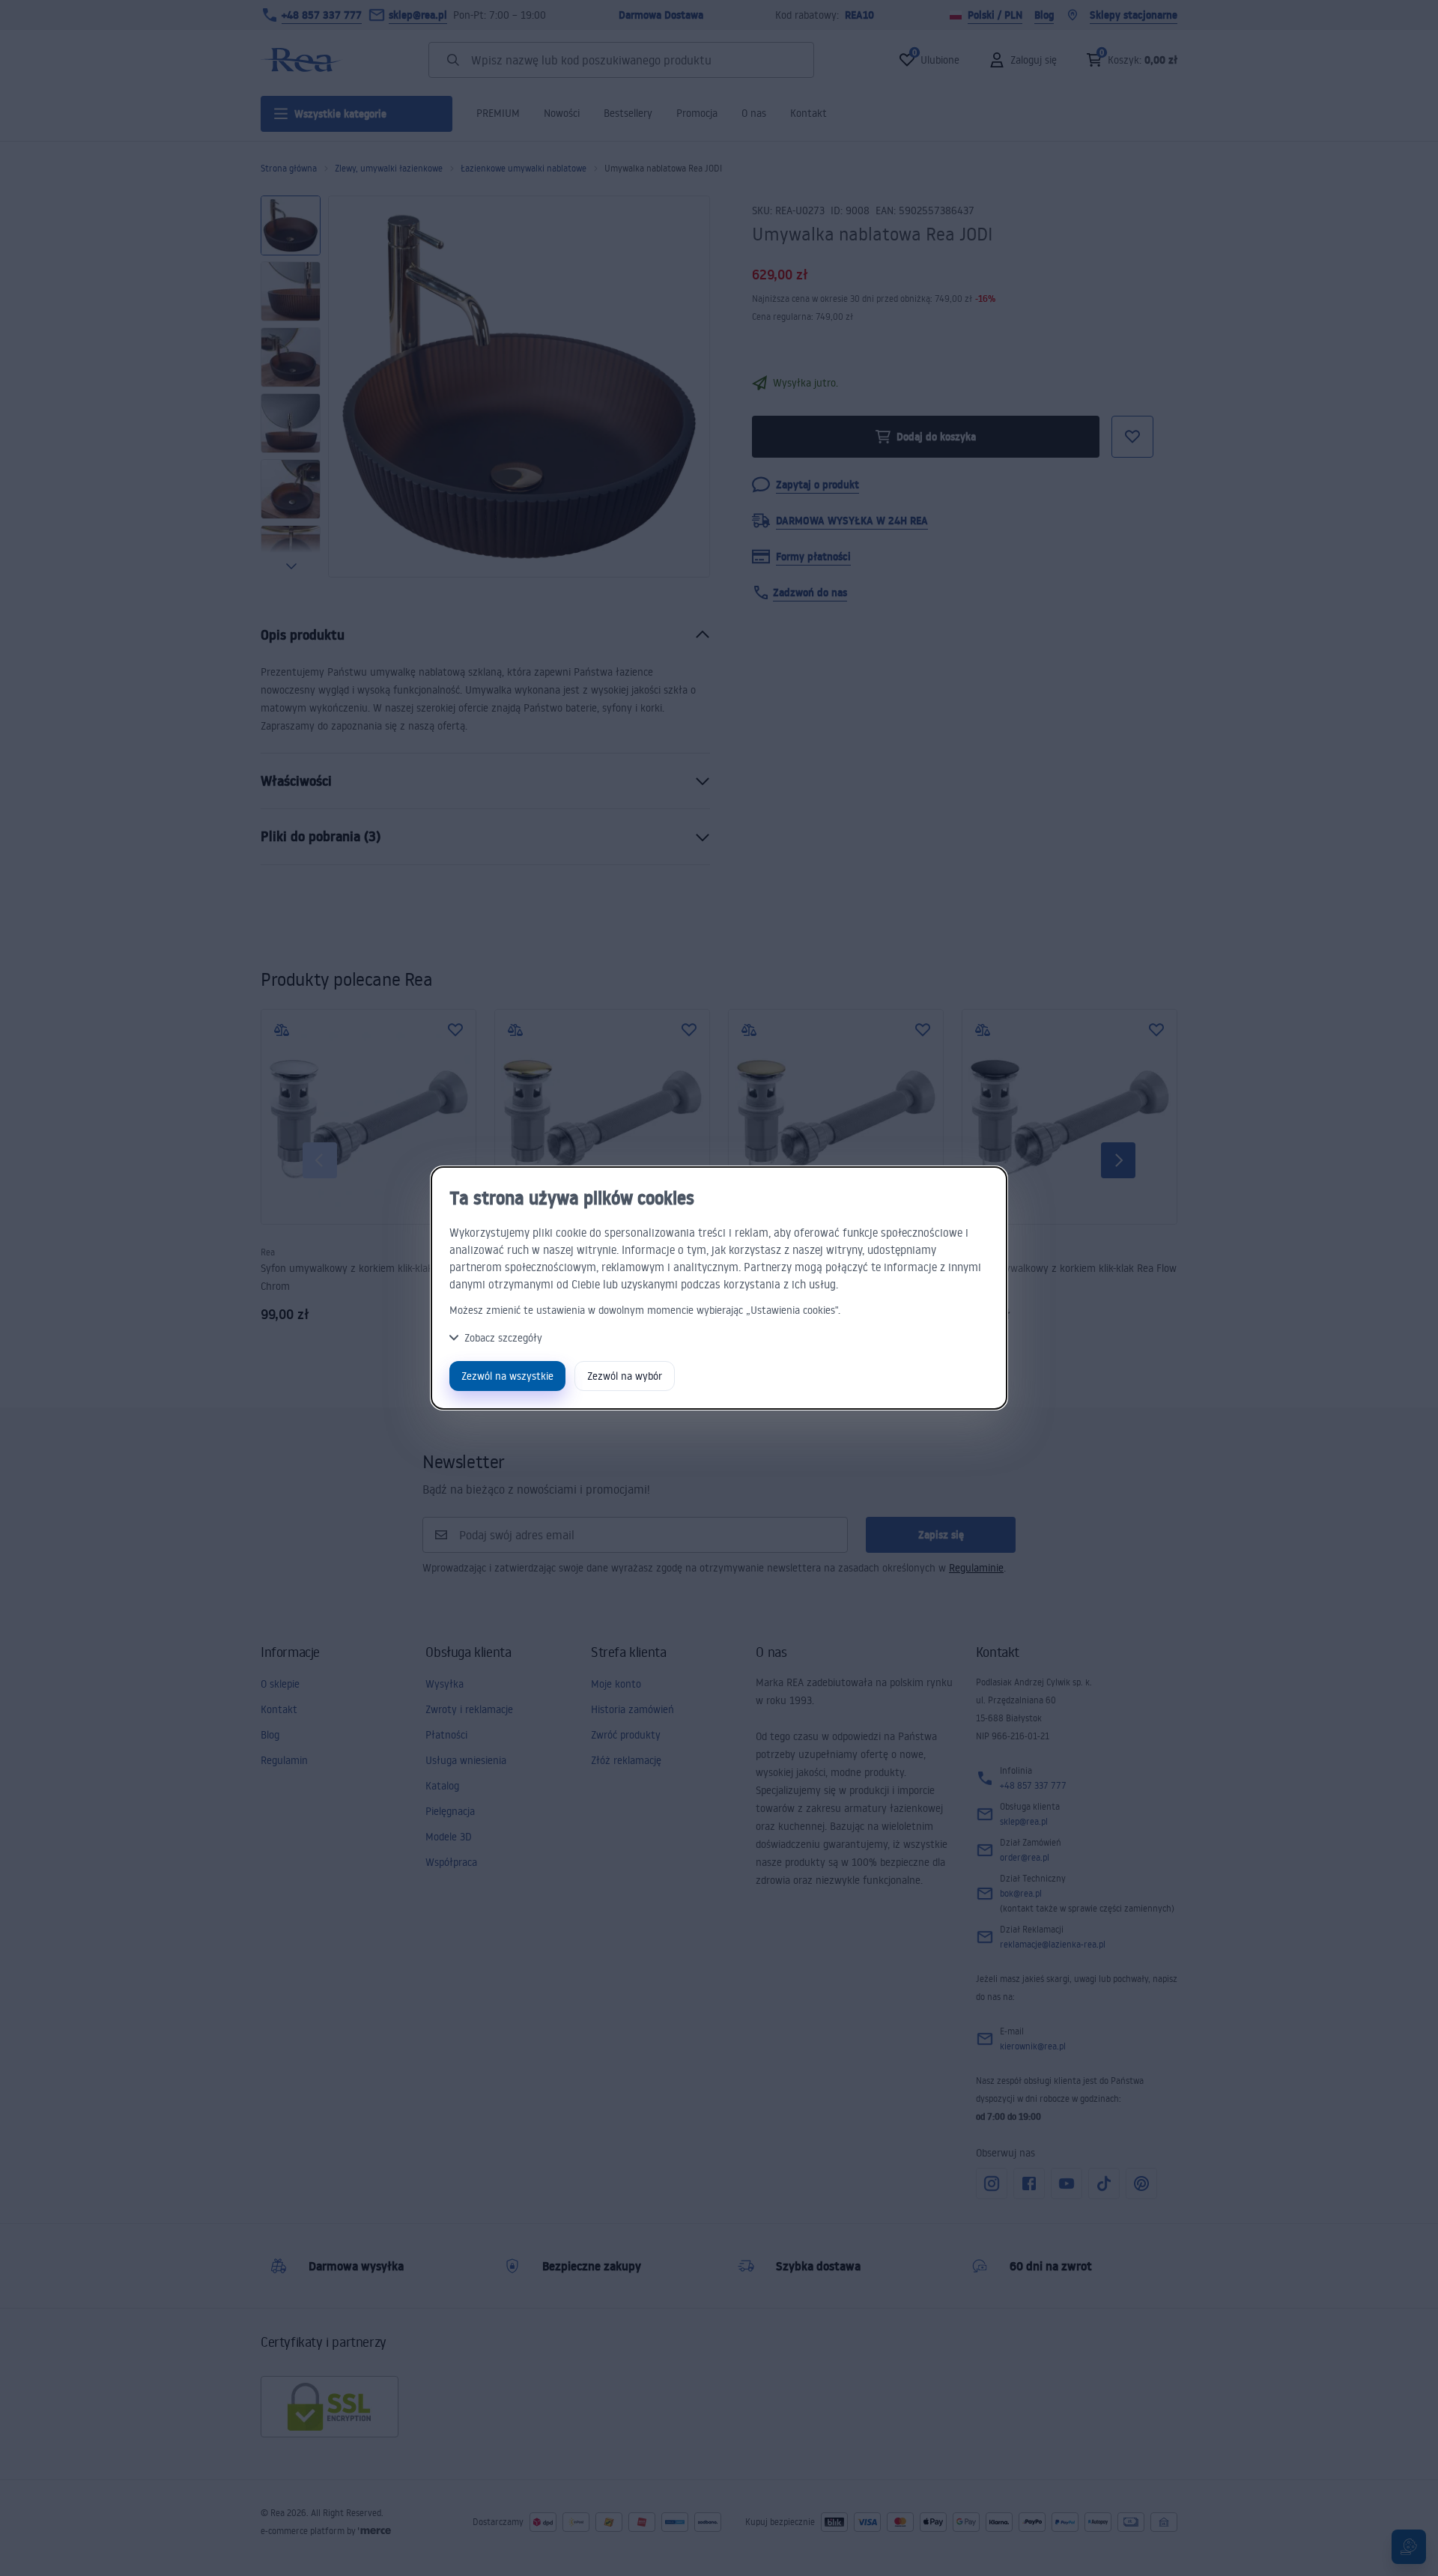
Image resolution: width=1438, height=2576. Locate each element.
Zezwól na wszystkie (507, 1376)
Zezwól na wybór (625, 1376)
